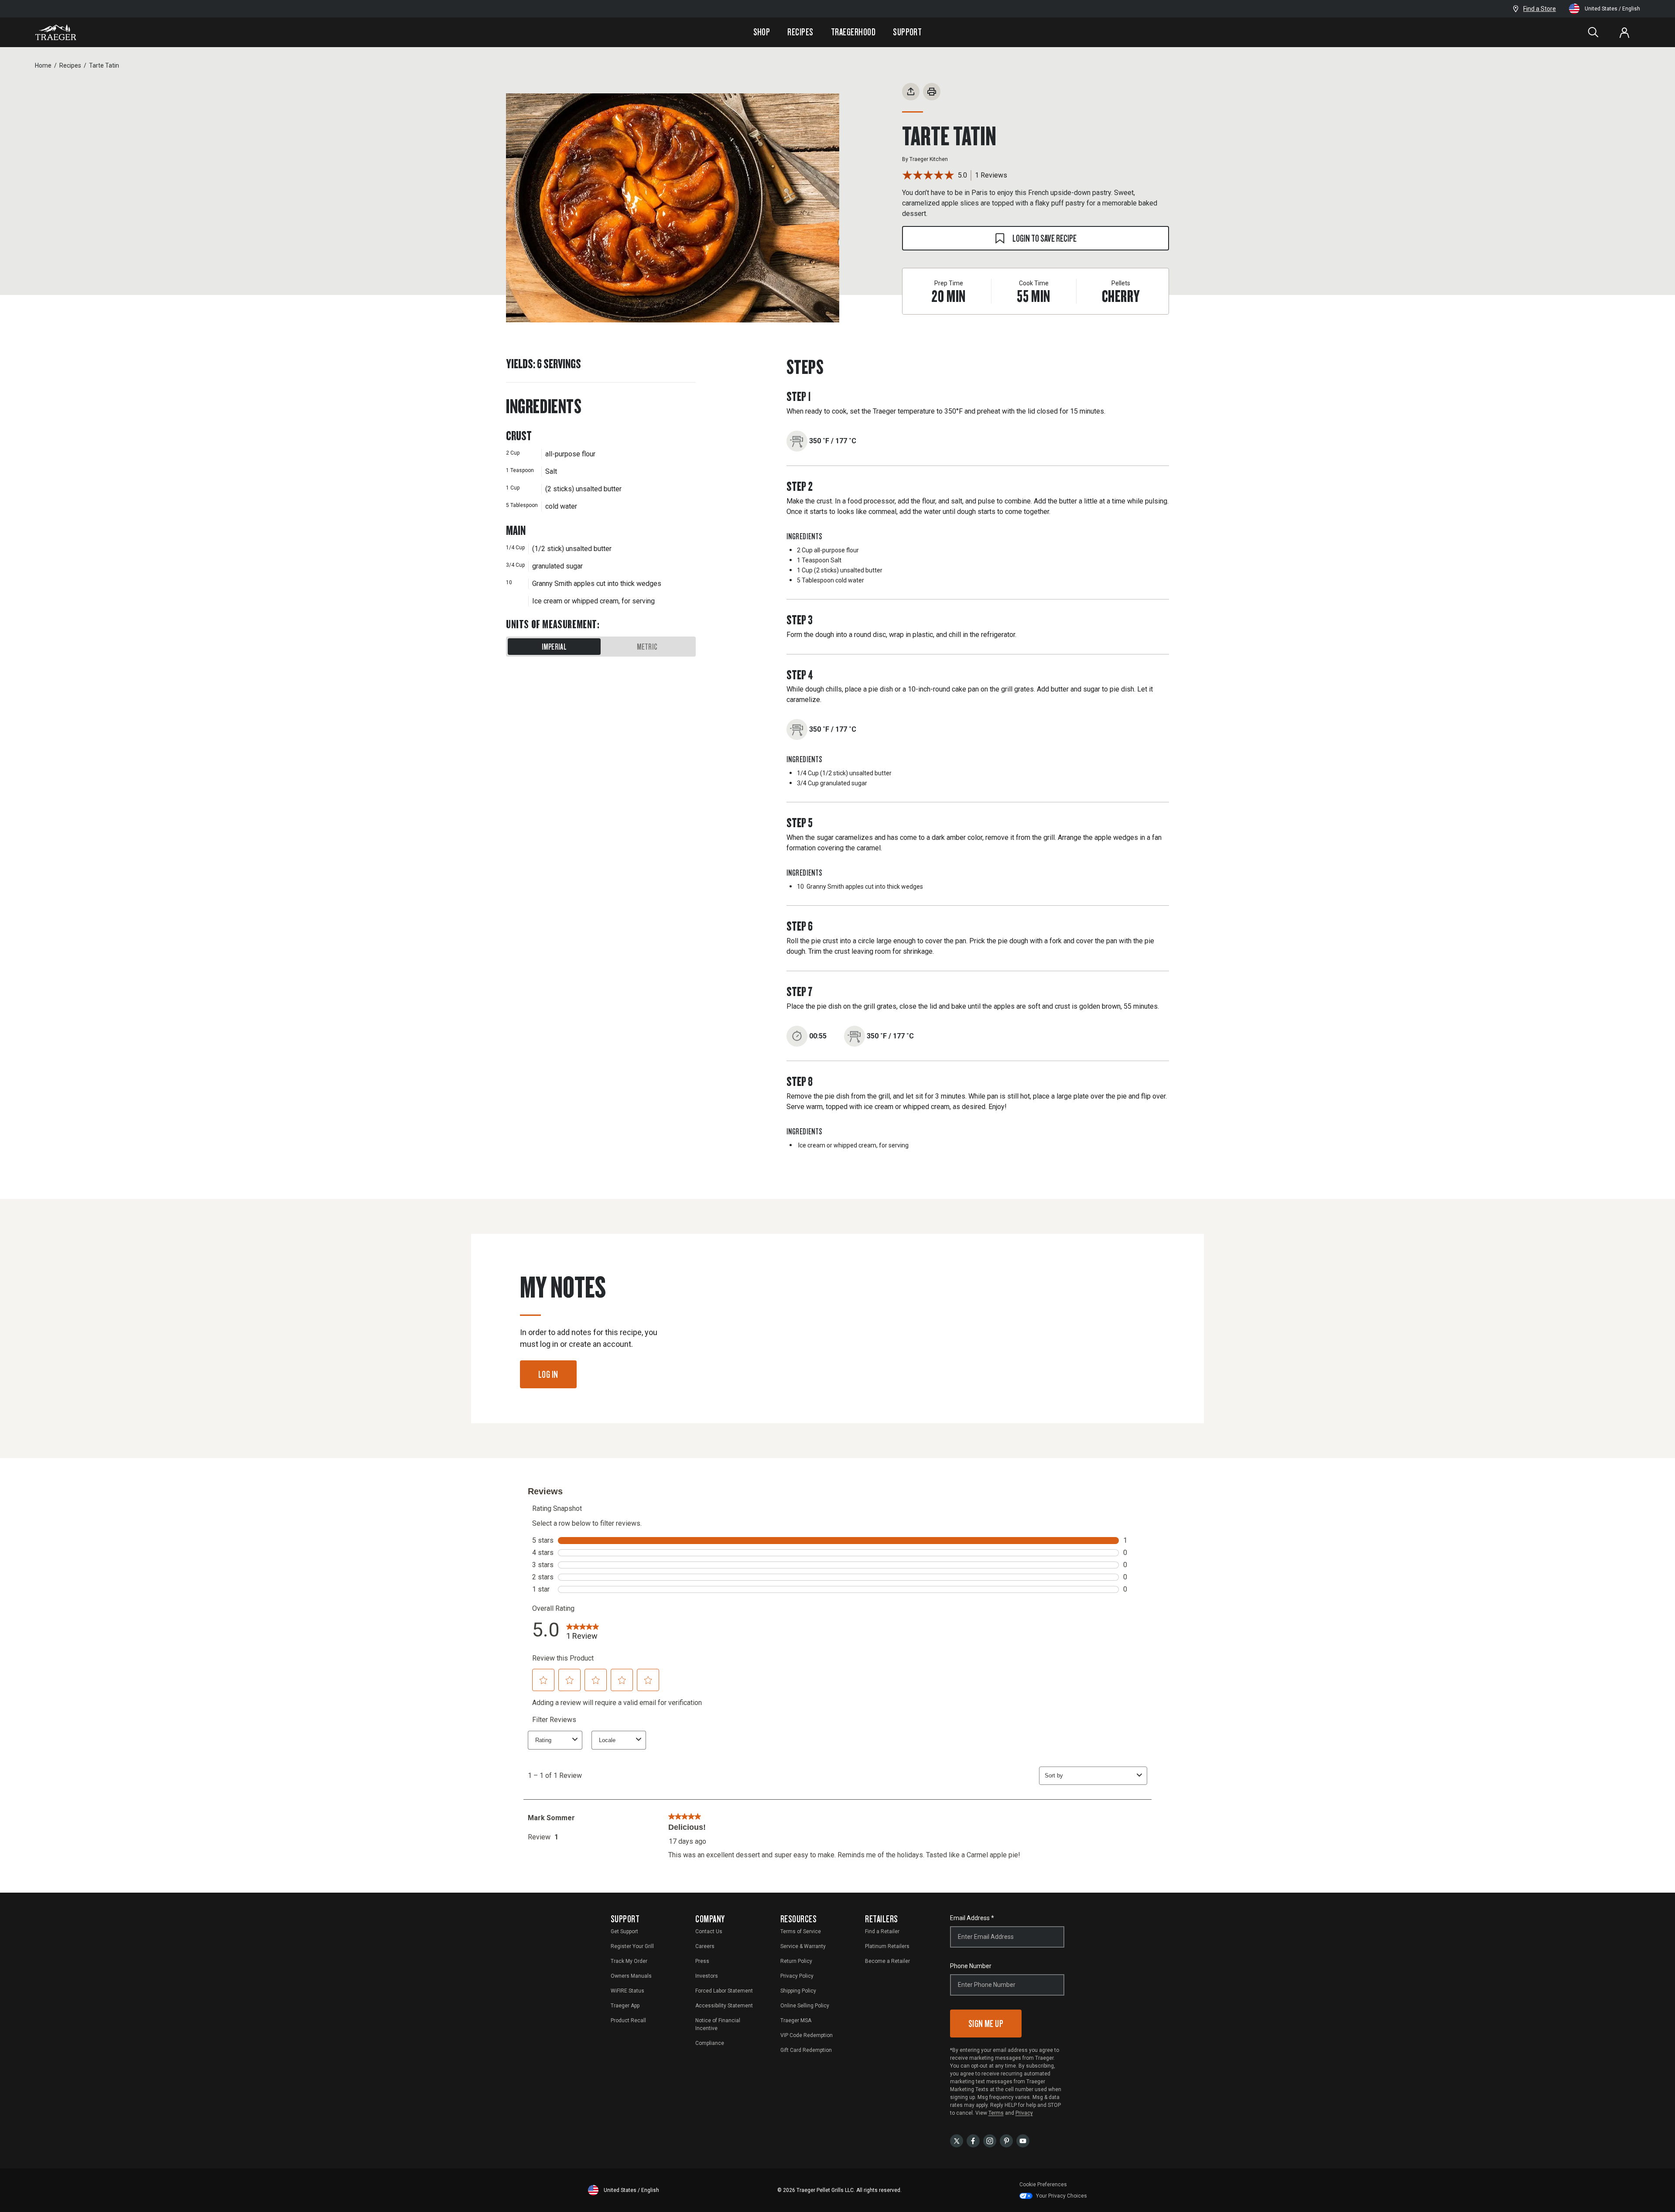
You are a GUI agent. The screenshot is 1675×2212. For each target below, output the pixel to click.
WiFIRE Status (627, 1991)
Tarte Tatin (104, 65)
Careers (705, 1946)
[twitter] (957, 2140)
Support (907, 32)
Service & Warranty (803, 1946)
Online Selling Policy (805, 2006)
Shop (762, 32)
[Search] (1593, 32)
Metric (647, 647)
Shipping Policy (798, 1991)
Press (702, 1961)
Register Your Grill (632, 1946)
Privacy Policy (797, 1976)
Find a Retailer (882, 1931)
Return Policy (796, 1961)
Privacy (1024, 2113)
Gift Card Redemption (806, 2050)
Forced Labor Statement (724, 1991)
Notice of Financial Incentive (718, 2024)
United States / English (1612, 9)
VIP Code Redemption (807, 2035)
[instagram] (990, 2140)
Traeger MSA (796, 2020)
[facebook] (973, 2140)
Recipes (800, 32)
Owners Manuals (631, 1976)
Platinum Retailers (887, 1946)
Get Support (624, 1931)
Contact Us (709, 1931)
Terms (996, 2113)
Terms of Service (801, 1931)
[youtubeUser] (1023, 2140)
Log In (548, 1374)
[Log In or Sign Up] (1624, 32)
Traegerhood (853, 32)
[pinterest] (1006, 2140)
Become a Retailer (887, 1961)
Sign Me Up (986, 2023)
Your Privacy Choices (1061, 2196)
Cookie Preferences (1043, 2185)
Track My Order (629, 1961)
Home (43, 65)
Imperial (554, 647)
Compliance (710, 2043)
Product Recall (628, 2020)
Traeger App (625, 2006)
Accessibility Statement (724, 2006)
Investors (707, 1976)
